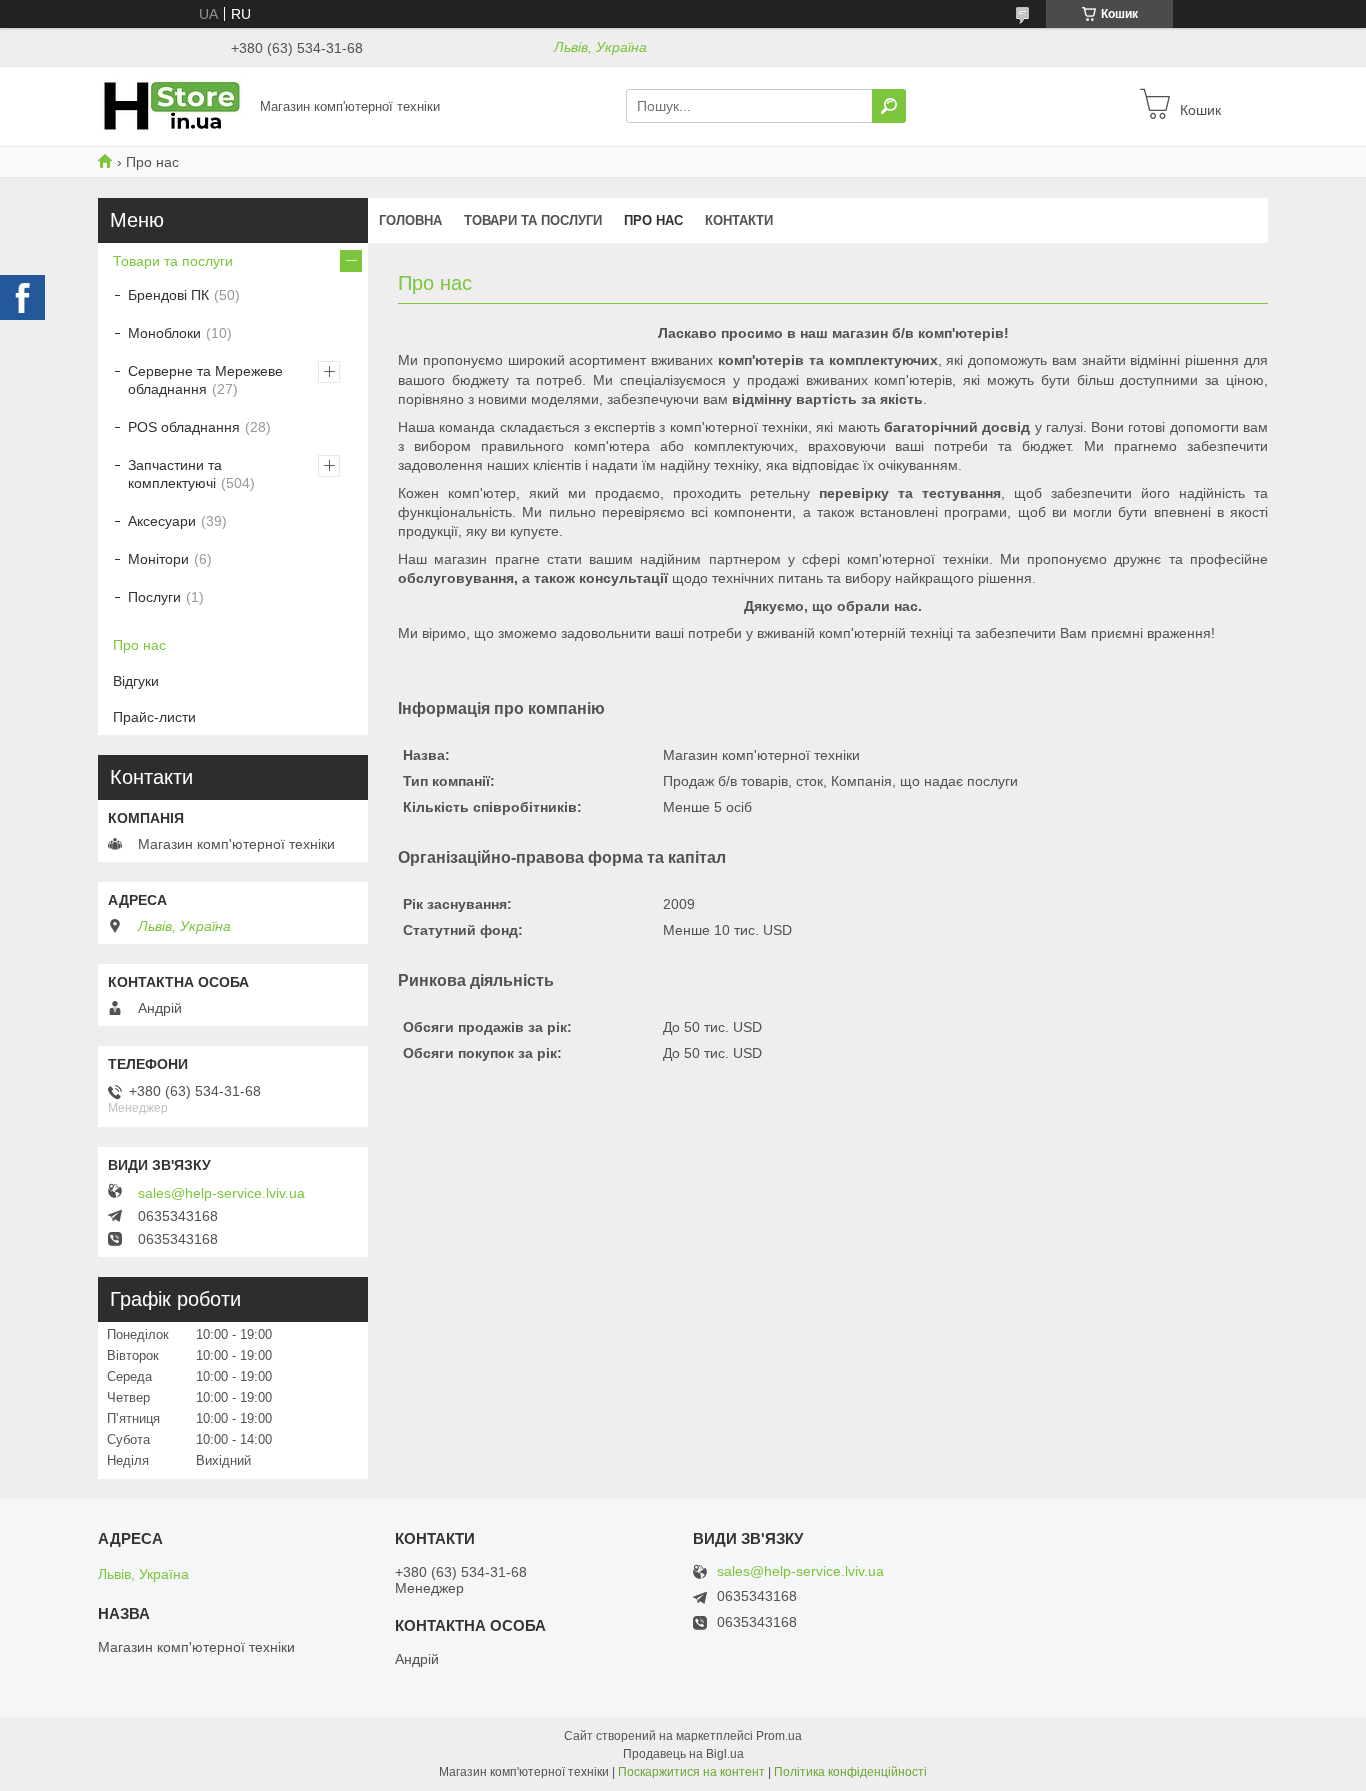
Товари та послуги (533, 220)
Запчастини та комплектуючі (175, 474)
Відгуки (136, 681)
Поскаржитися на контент (691, 1772)
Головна (410, 220)
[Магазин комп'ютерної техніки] (173, 105)
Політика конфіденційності (850, 1772)
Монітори (158, 559)
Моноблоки (164, 333)
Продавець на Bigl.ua (683, 1754)
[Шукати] (889, 106)
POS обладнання (184, 427)
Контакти (739, 220)
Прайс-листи (154, 717)
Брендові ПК (168, 295)
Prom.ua (779, 1736)
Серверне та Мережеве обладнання (205, 380)
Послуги (154, 597)
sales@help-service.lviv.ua (221, 1193)
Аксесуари (162, 521)
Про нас (653, 220)
